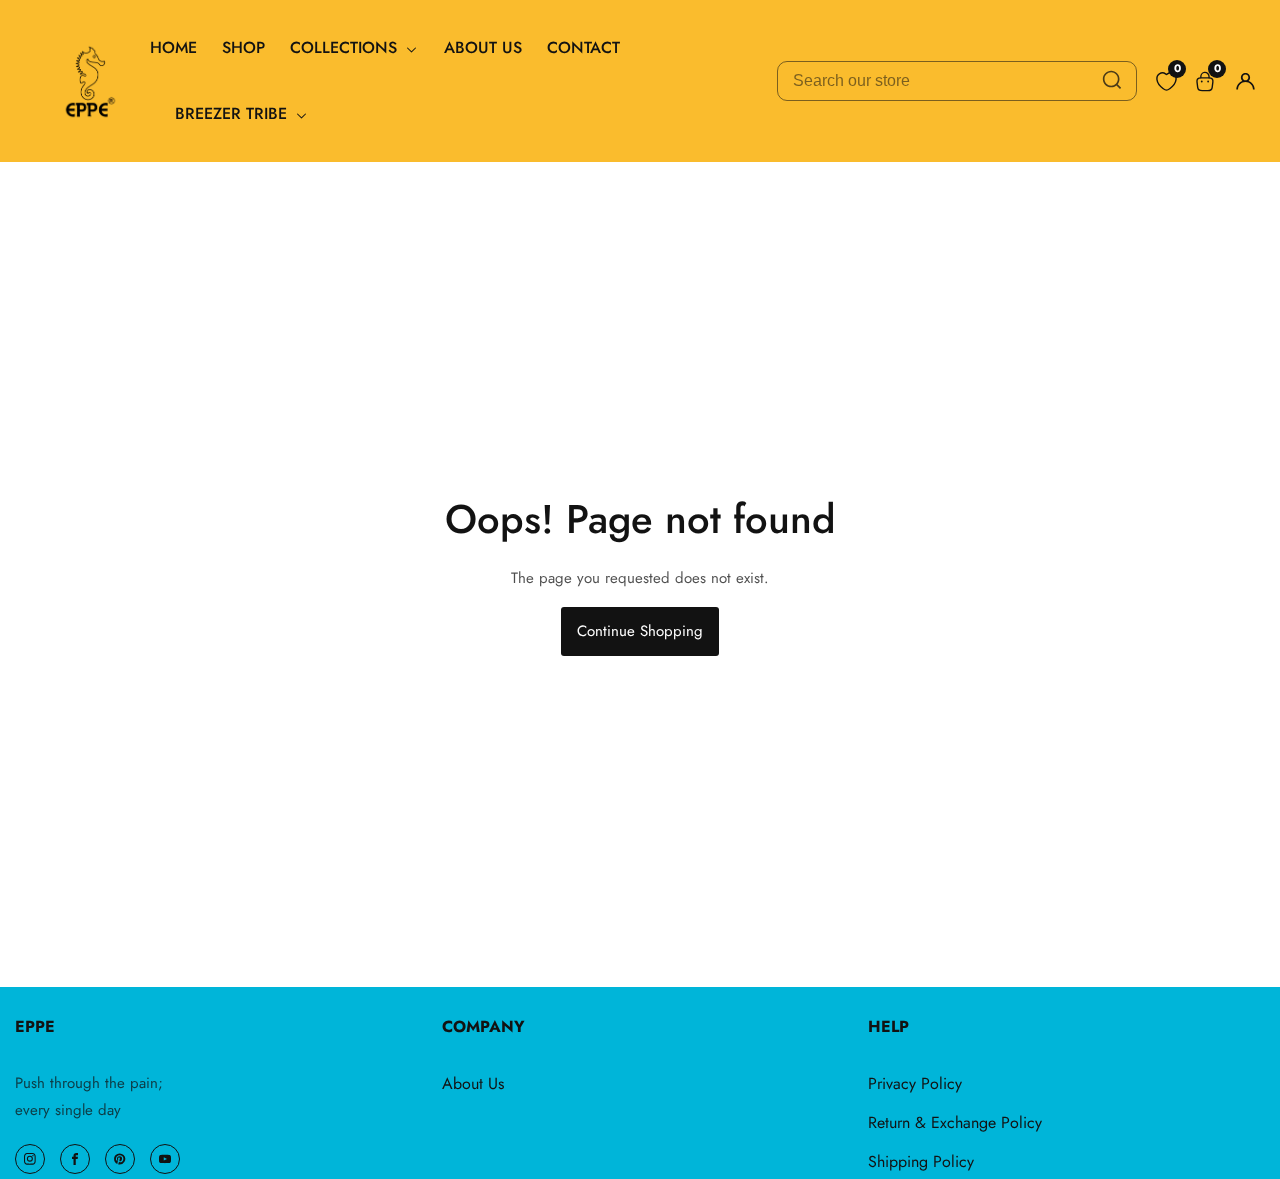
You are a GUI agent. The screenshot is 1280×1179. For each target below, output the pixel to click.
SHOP (243, 47)
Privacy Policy (915, 1083)
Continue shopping (640, 631)
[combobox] (957, 81)
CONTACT (583, 47)
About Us (473, 1083)
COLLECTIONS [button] (346, 47)
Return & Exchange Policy (955, 1122)
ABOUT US (483, 47)
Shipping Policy (921, 1161)
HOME (173, 47)
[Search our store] (1112, 81)
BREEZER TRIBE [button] (233, 113)
